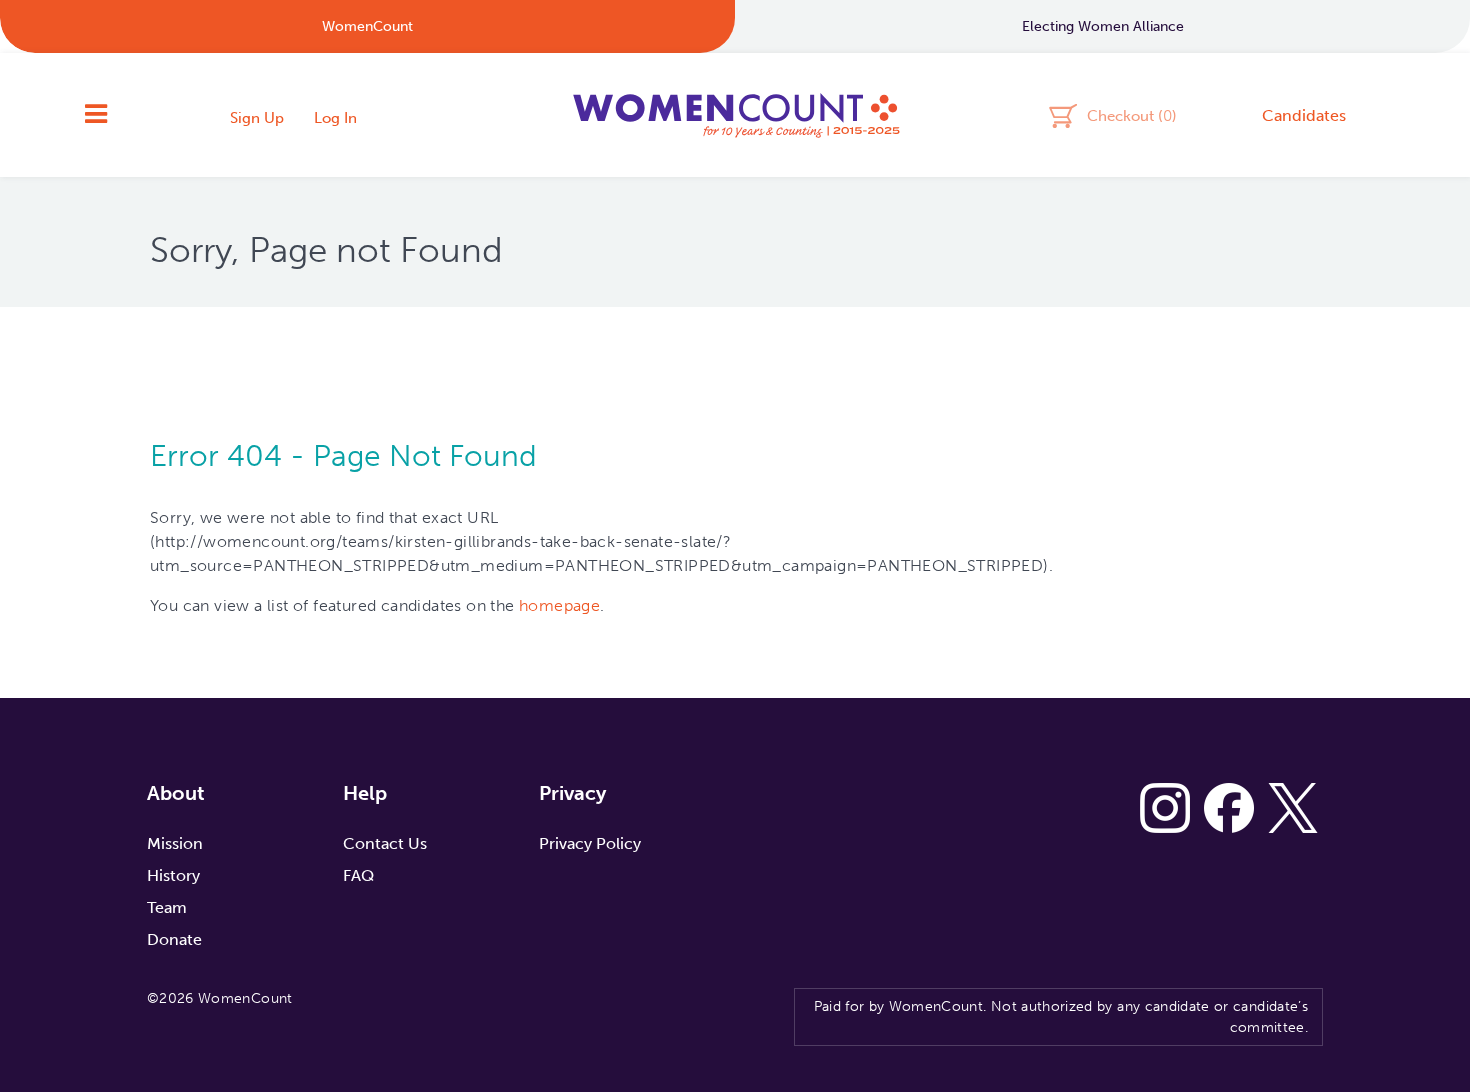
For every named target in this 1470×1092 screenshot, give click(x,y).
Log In (335, 118)
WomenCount (735, 115)
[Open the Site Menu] (96, 115)
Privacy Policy (590, 843)
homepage (559, 605)
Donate (174, 939)
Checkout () (1132, 115)
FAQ (358, 875)
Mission (175, 843)
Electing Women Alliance (1103, 26)
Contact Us (385, 843)
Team (167, 907)
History (173, 875)
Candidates (1304, 115)
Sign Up (257, 118)
